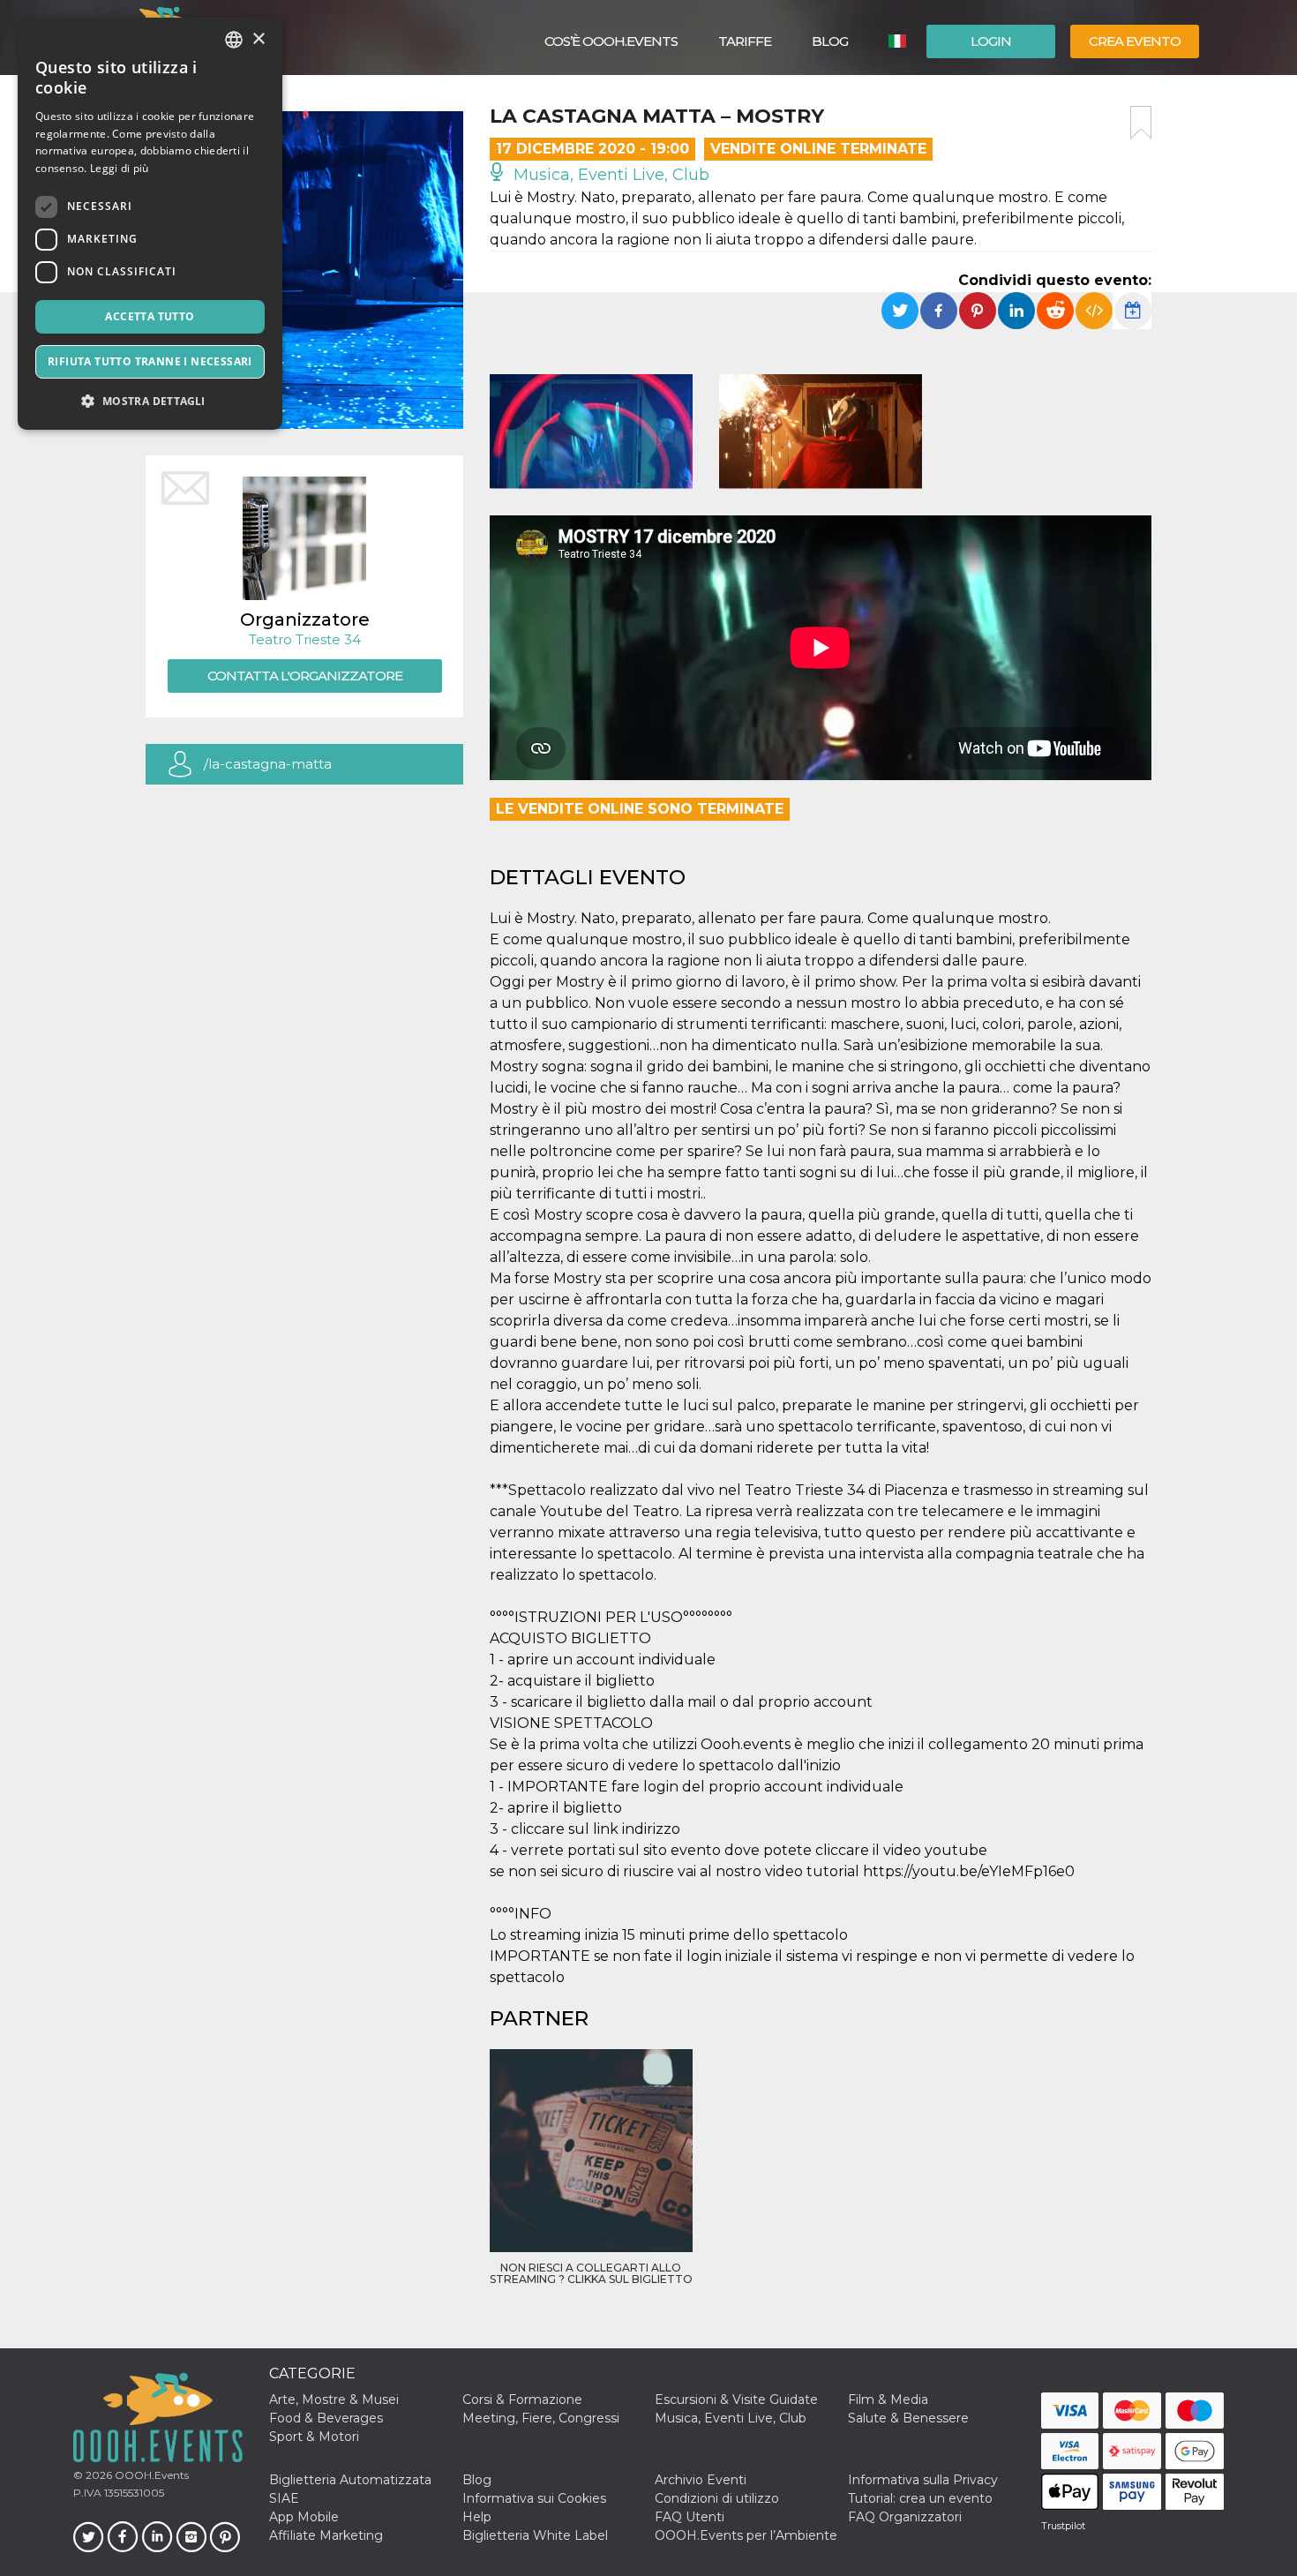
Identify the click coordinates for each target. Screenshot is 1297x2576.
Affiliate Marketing (326, 2535)
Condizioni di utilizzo (717, 2498)
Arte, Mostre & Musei (334, 2400)
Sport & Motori (314, 2437)
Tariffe (745, 41)
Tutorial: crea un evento (920, 2498)
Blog (830, 41)
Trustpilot (1063, 2526)
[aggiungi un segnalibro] (1141, 123)
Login (991, 41)
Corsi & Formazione (522, 2400)
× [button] (258, 39)
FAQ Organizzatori (905, 2517)
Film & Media (888, 2400)
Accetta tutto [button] (150, 316)
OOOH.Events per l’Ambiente (746, 2535)
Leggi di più (120, 168)
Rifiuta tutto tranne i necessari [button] (150, 361)
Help (477, 2517)
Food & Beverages (326, 2418)
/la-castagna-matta (268, 764)
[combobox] (234, 40)
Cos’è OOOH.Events (611, 41)
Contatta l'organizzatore (305, 676)
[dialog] (150, 224)
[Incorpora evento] (1094, 311)
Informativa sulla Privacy (923, 2480)
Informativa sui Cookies (534, 2498)
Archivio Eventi (701, 2480)
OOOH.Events (150, 2475)
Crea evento (1135, 41)
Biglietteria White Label (535, 2535)
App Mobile (304, 2517)
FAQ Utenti (690, 2517)
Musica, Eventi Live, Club (609, 175)
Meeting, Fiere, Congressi (541, 2418)
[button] (150, 401)
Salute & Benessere (908, 2418)
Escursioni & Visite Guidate (736, 2400)
